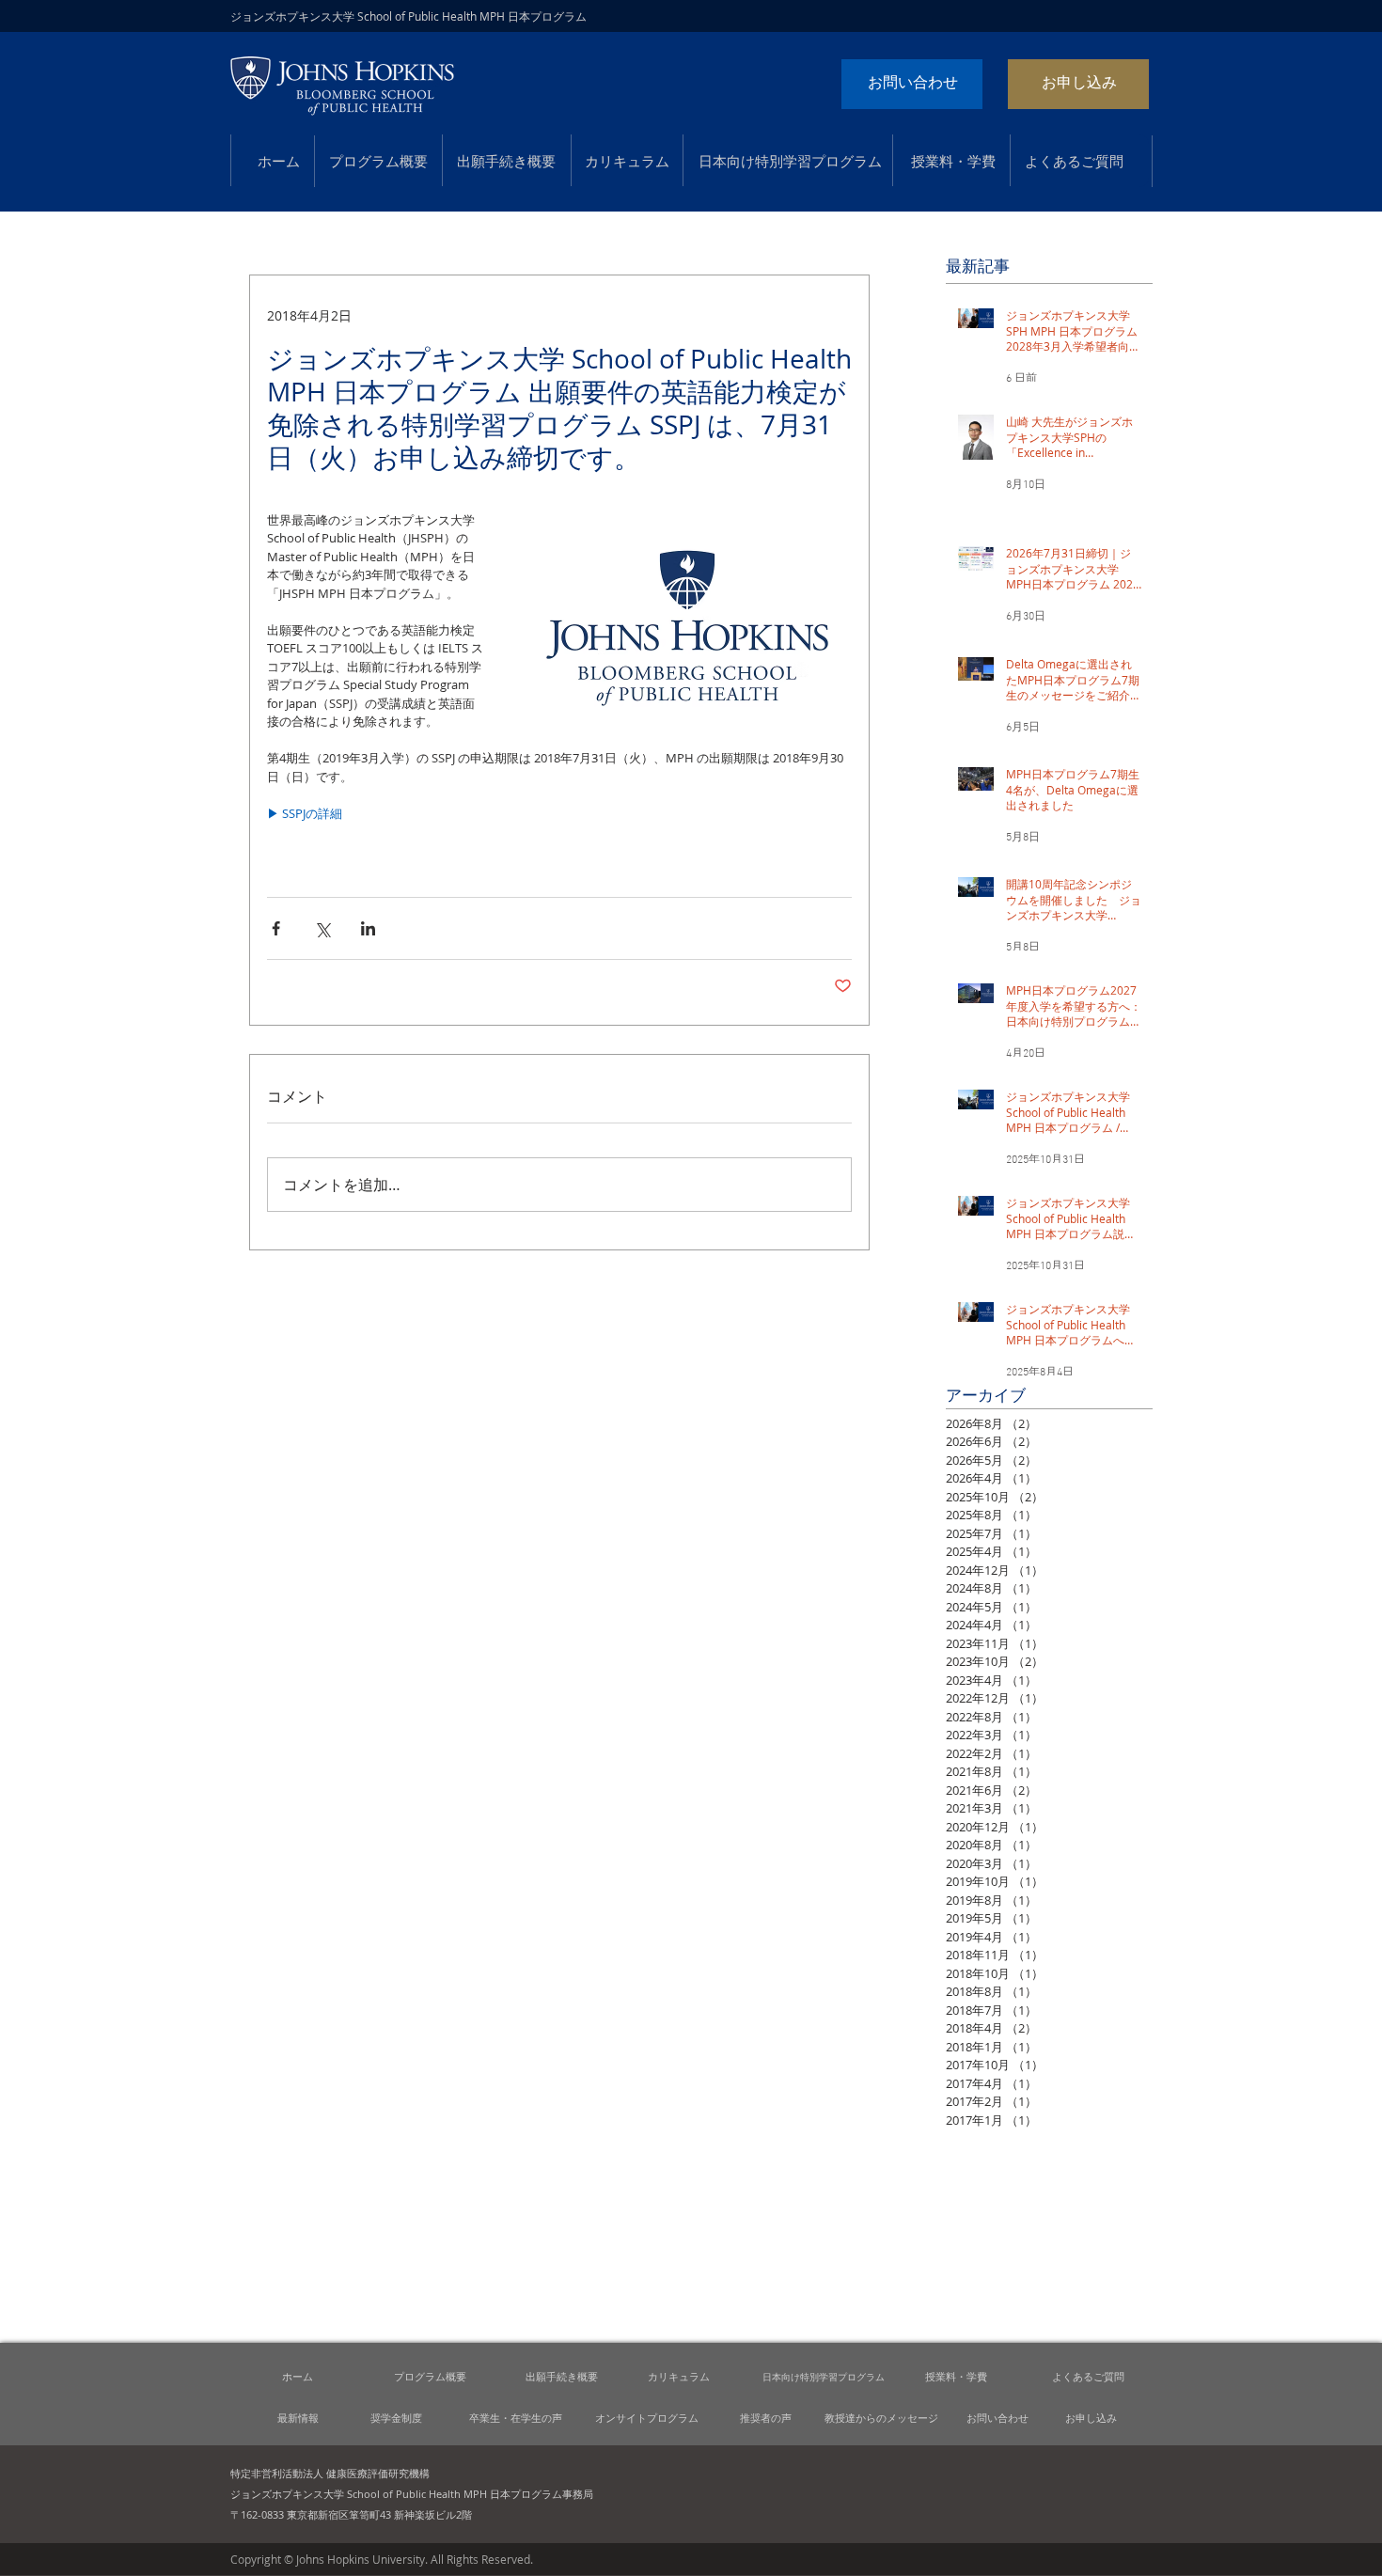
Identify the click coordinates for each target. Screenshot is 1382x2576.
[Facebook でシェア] (276, 928)
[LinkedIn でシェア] (368, 928)
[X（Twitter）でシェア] (322, 928)
